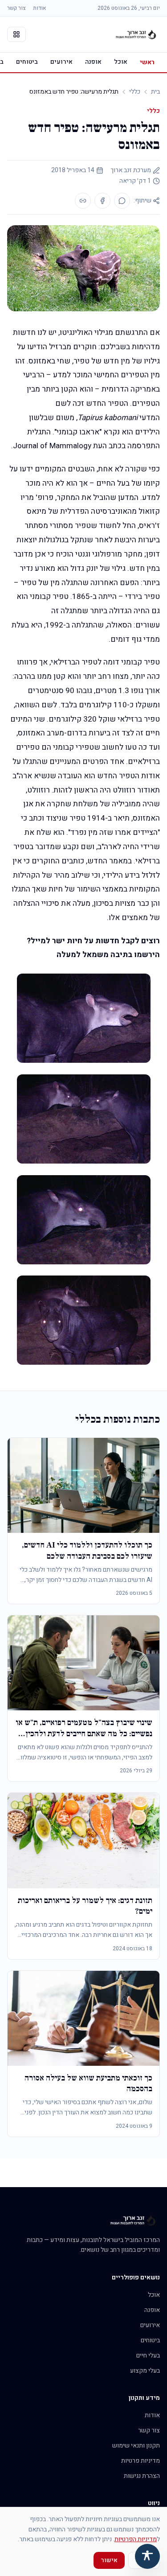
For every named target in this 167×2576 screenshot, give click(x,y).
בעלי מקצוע (145, 2371)
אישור (109, 2560)
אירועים (61, 62)
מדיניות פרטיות (141, 2461)
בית (155, 92)
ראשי (147, 62)
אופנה (93, 62)
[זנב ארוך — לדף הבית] (136, 34)
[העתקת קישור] (83, 201)
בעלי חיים (148, 2355)
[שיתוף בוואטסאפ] (122, 201)
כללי (135, 92)
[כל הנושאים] (16, 34)
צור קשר (16, 8)
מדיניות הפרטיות (136, 2539)
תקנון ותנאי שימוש (136, 2446)
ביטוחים (27, 62)
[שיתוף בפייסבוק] (102, 201)
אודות (39, 8)
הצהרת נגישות (142, 2476)
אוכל (121, 62)
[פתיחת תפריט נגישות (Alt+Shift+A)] (147, 2556)
